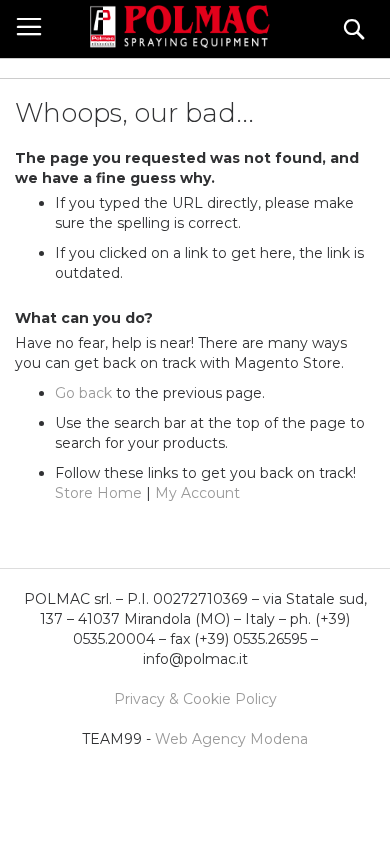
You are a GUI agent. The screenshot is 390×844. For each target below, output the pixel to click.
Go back (83, 393)
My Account (197, 493)
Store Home (98, 493)
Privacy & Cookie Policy (195, 699)
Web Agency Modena (231, 739)
